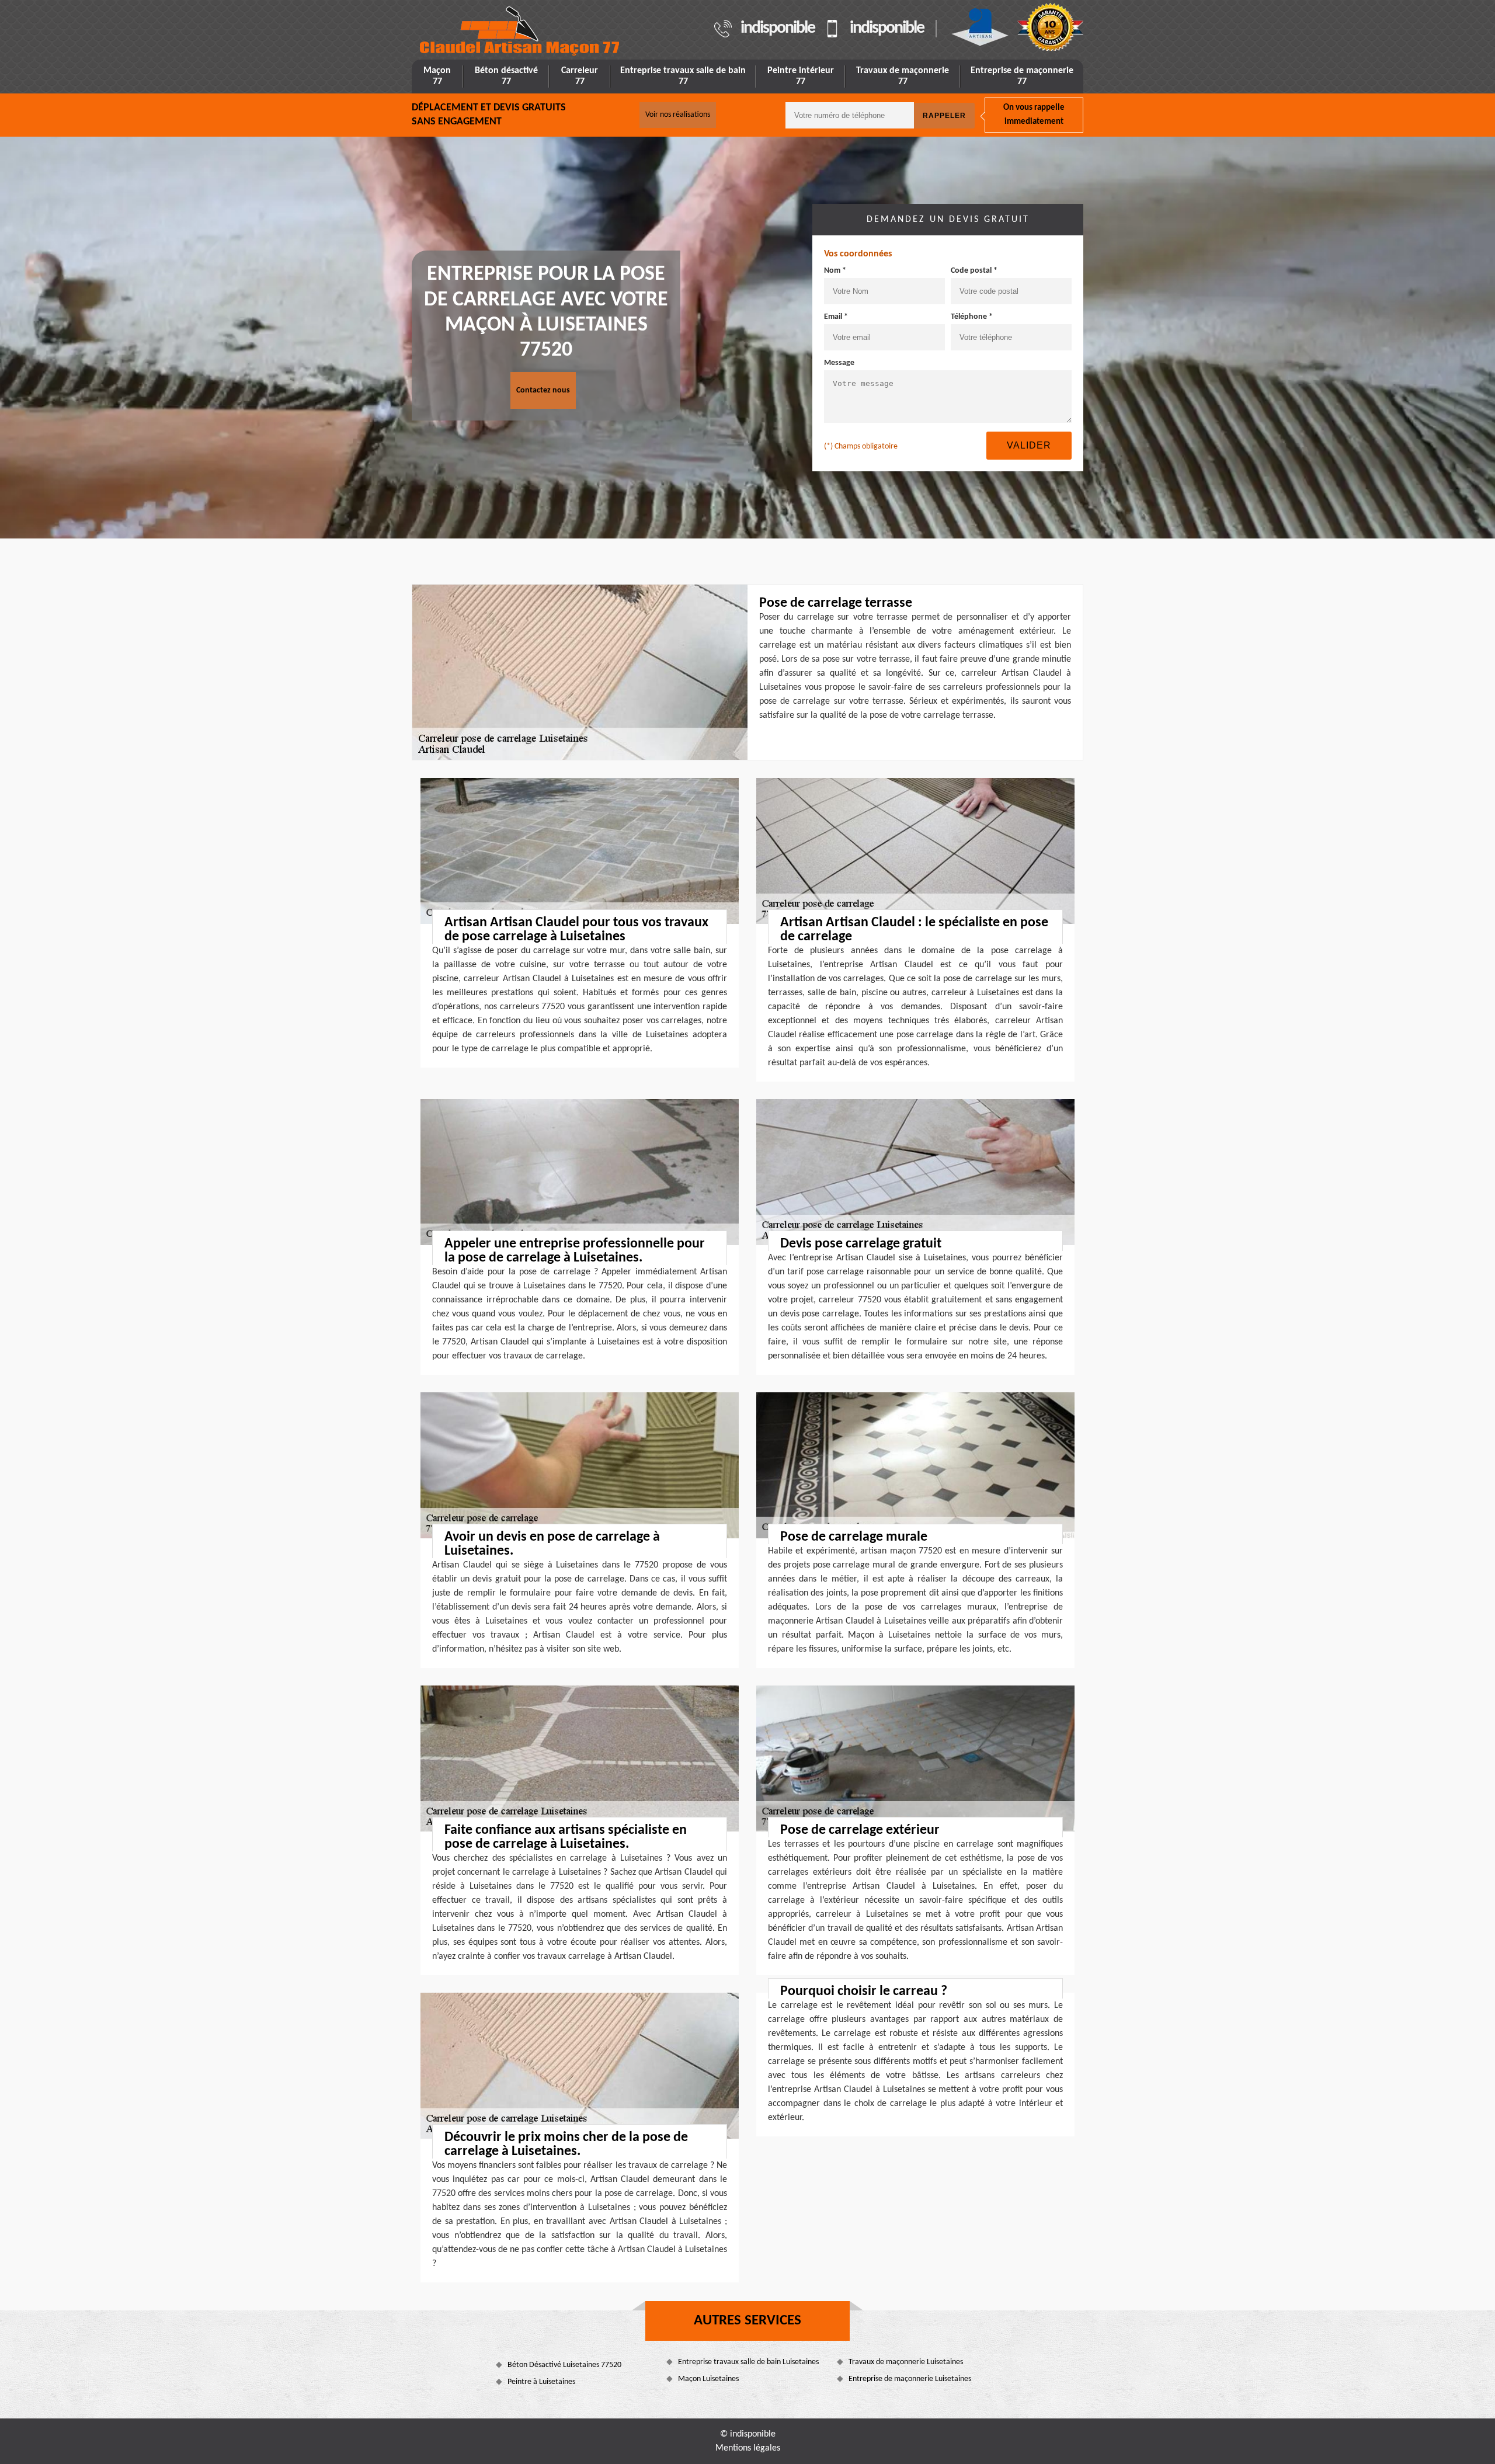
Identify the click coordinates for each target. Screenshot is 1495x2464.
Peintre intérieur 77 (801, 76)
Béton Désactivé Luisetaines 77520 (564, 2365)
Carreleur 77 (580, 76)
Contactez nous (543, 390)
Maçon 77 (437, 76)
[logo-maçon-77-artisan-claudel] (520, 31)
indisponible (778, 29)
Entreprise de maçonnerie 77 (1022, 76)
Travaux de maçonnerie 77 (903, 76)
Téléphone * (972, 317)
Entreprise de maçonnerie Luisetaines (910, 2379)
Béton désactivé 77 (506, 76)
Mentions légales (748, 2448)
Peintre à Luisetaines (541, 2382)
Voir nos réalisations (678, 115)
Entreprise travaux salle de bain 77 (683, 76)
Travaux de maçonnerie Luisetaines (906, 2362)
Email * (836, 317)
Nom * (835, 271)
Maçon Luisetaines (708, 2379)
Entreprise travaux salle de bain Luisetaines (748, 2362)
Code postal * (974, 271)
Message (839, 363)
